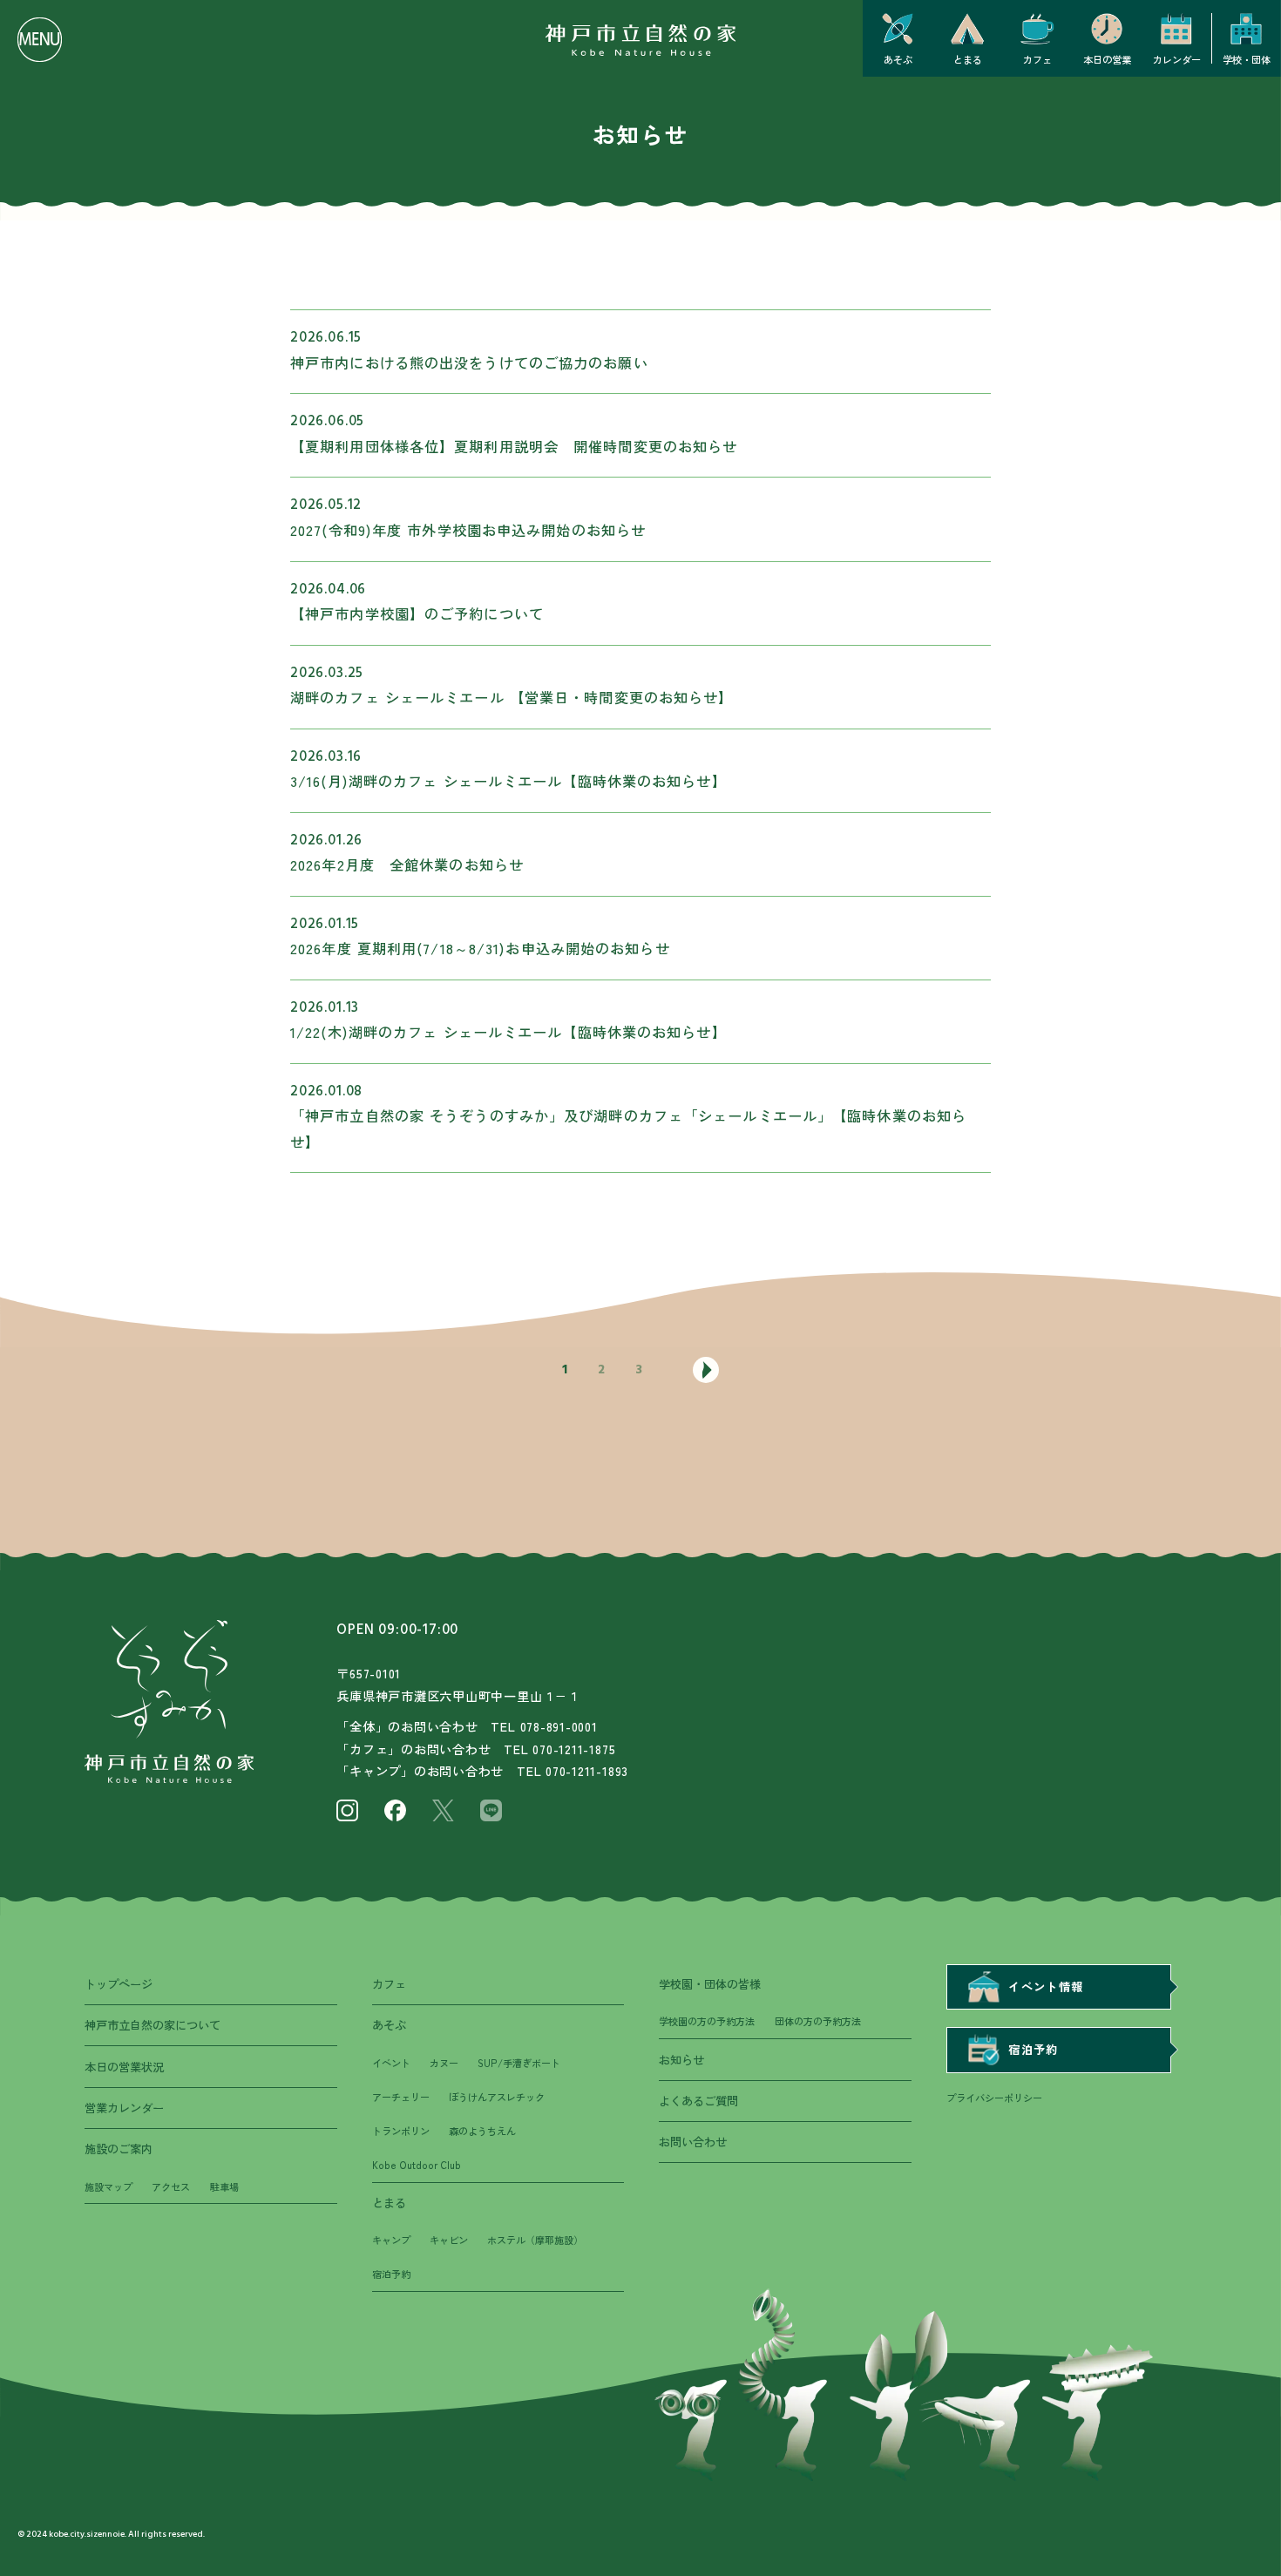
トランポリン (401, 2131)
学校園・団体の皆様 (710, 1984)
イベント (391, 2063)
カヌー (444, 2063)
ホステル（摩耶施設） (535, 2240)
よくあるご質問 (698, 2101)
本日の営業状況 (124, 2067)
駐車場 (224, 2186)
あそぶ (389, 2025)
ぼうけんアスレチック (497, 2097)
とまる (389, 2203)
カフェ (389, 1984)
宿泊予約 (391, 2274)
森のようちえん (482, 2131)
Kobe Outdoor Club (417, 2165)
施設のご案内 (119, 2149)
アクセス (171, 2186)
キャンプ (391, 2240)
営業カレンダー (124, 2108)
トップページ (119, 1984)
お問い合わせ (693, 2142)
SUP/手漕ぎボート (519, 2063)
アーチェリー (401, 2097)
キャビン (449, 2240)
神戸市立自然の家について (152, 2025)
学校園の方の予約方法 (707, 2021)
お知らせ (681, 2060)
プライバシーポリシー (994, 2098)
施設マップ (108, 2186)
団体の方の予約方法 (818, 2021)
